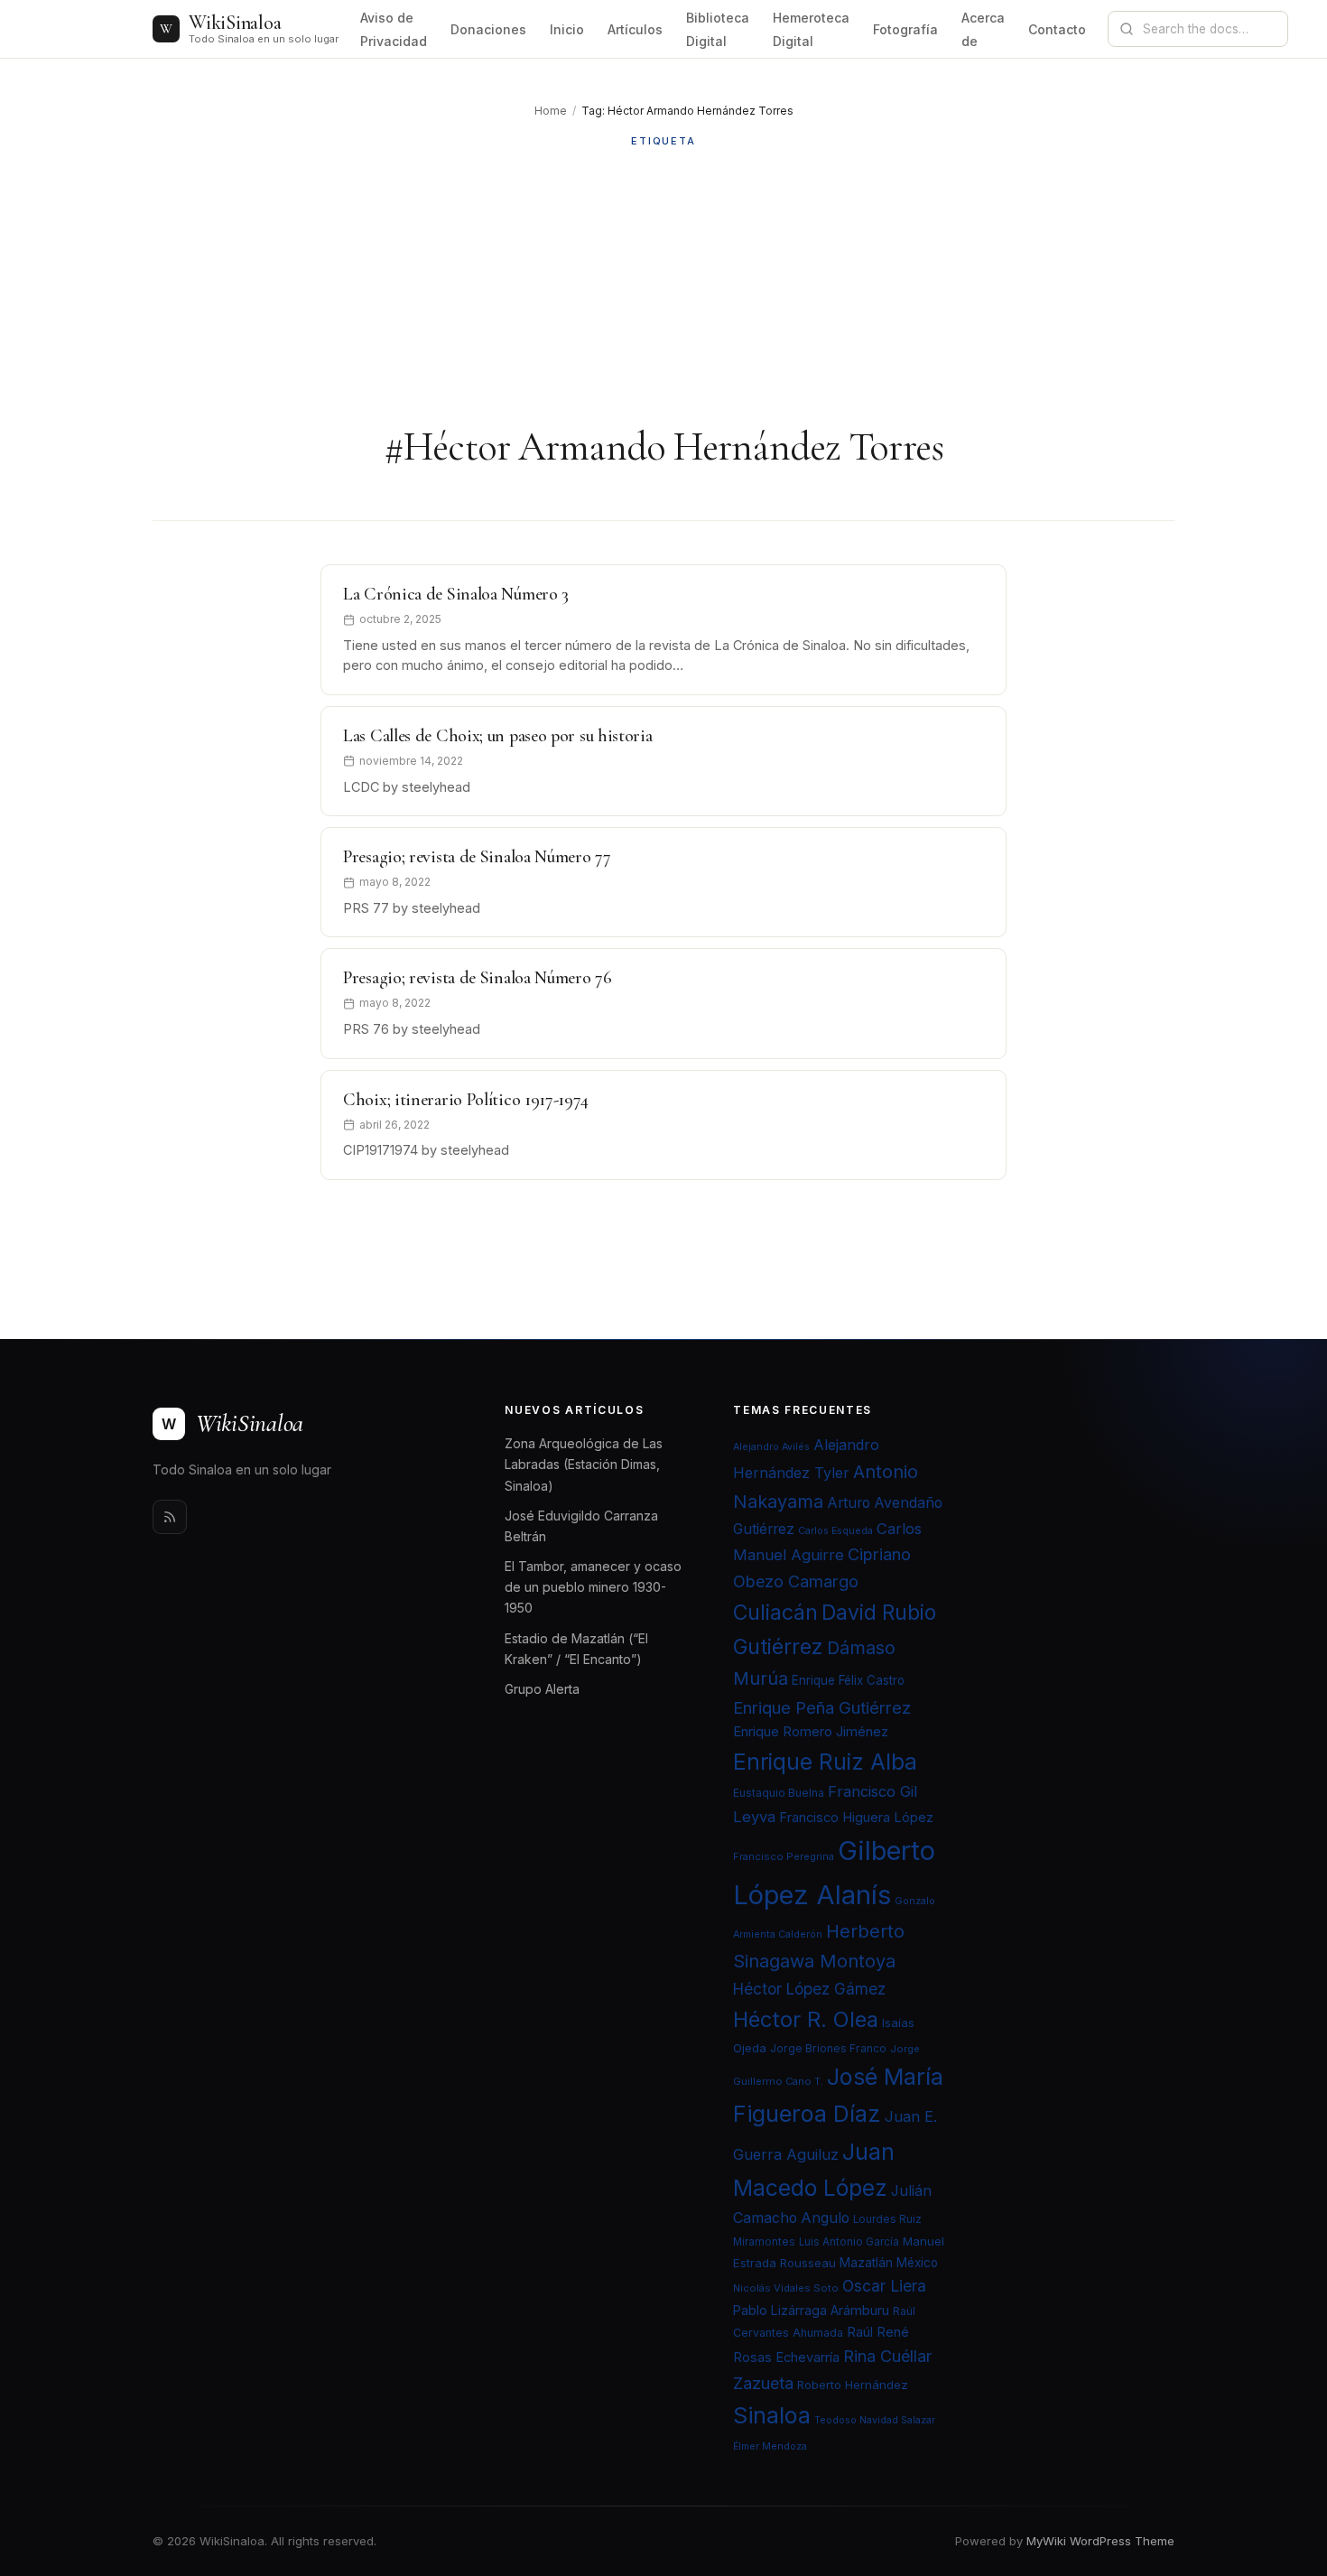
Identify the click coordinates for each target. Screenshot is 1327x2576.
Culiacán (775, 1613)
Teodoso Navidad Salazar (875, 2420)
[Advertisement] (663, 286)
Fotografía (905, 29)
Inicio (567, 29)
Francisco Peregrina (784, 1856)
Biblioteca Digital (718, 29)
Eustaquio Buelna (779, 1793)
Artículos (635, 29)
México (917, 2263)
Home (551, 111)
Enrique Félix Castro (848, 1680)
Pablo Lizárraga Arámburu (811, 2310)
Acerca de (983, 29)
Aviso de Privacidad (394, 29)
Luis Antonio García (849, 2242)
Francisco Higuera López (856, 1818)
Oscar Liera (884, 2286)
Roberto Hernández (853, 2385)
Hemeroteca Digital (811, 29)
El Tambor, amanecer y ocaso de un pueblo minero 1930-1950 (593, 1587)
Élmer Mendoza (770, 2446)
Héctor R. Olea (806, 2019)
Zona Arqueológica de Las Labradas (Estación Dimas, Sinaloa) (584, 1464)
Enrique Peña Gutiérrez (822, 1707)
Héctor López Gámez (809, 1989)
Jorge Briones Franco (828, 2048)
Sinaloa (772, 2415)
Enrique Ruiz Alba (825, 1762)
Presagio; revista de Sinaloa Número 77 (477, 857)
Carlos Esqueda (835, 1531)
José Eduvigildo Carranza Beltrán (581, 1526)
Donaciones (488, 29)
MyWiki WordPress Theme (1100, 2541)
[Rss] (170, 1517)
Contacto (1057, 29)
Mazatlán (866, 2263)
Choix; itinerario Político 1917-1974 (465, 1100)
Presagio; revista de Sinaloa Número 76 (478, 978)
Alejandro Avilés (771, 1447)
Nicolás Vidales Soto (786, 2288)
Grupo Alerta (542, 1689)
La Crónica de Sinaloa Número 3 (456, 594)
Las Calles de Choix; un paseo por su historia (498, 736)
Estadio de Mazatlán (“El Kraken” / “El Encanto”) (576, 1649)
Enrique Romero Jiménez (811, 1731)
